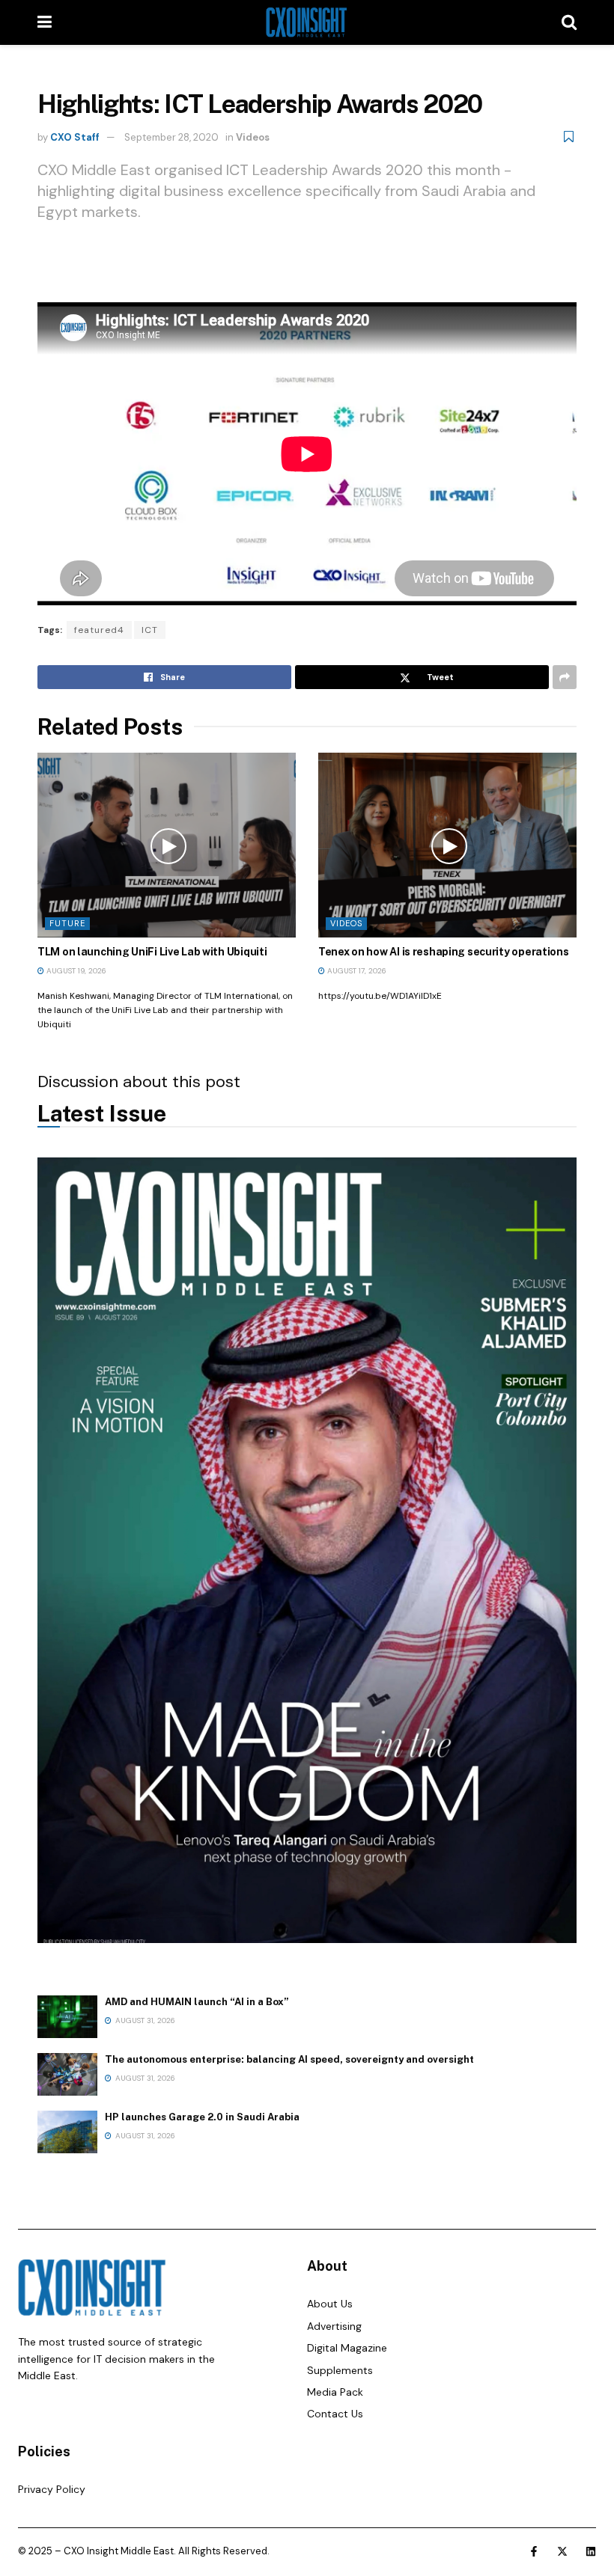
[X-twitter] (562, 2551)
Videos (253, 137)
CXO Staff (75, 137)
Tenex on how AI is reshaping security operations (444, 952)
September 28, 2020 (171, 137)
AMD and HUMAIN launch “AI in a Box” (197, 2002)
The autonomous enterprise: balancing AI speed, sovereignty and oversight (289, 2059)
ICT (150, 630)
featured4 (99, 630)
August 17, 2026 (356, 971)
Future (67, 923)
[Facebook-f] (534, 2551)
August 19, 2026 (75, 971)
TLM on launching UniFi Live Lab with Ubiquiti (152, 952)
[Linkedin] (591, 2551)
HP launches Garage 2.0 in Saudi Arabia (202, 2117)
